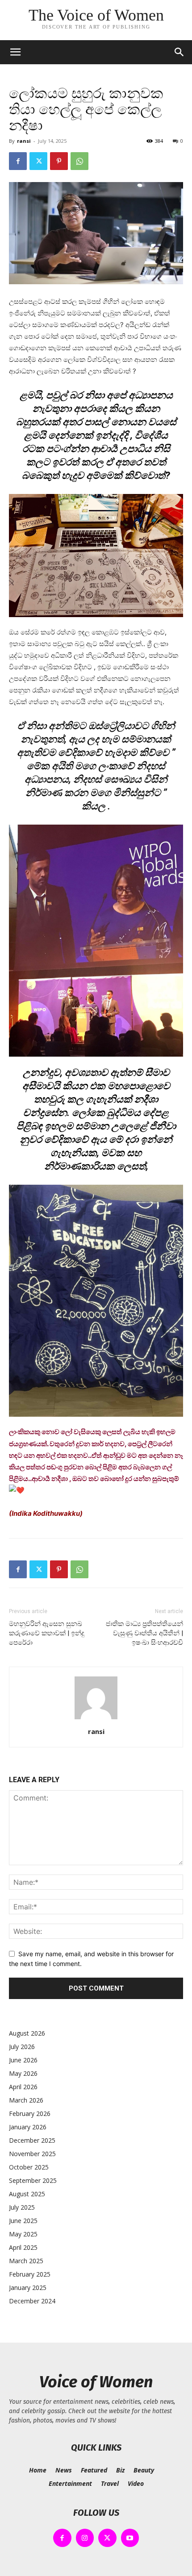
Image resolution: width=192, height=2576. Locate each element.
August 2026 (27, 2033)
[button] (179, 52)
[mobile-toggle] (15, 52)
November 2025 (32, 2154)
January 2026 (28, 2127)
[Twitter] (38, 161)
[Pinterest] (59, 161)
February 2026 (30, 2113)
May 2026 (23, 2073)
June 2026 (23, 2060)
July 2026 (22, 2047)
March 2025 (26, 2261)
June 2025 (23, 2221)
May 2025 (23, 2234)
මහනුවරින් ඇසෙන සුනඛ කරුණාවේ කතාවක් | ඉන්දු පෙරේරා (47, 1633)
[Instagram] (85, 2538)
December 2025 (32, 2140)
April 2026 (23, 2087)
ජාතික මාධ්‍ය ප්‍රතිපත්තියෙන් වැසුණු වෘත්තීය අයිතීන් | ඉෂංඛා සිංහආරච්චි (144, 1633)
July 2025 (22, 2207)
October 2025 (29, 2167)
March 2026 (26, 2100)
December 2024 (32, 2301)
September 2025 (33, 2180)
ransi (24, 141)
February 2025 (30, 2274)
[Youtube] (130, 2538)
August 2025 (27, 2194)
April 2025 (23, 2247)
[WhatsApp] (79, 161)
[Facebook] (18, 161)
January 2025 (28, 2288)
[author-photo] (96, 1719)
